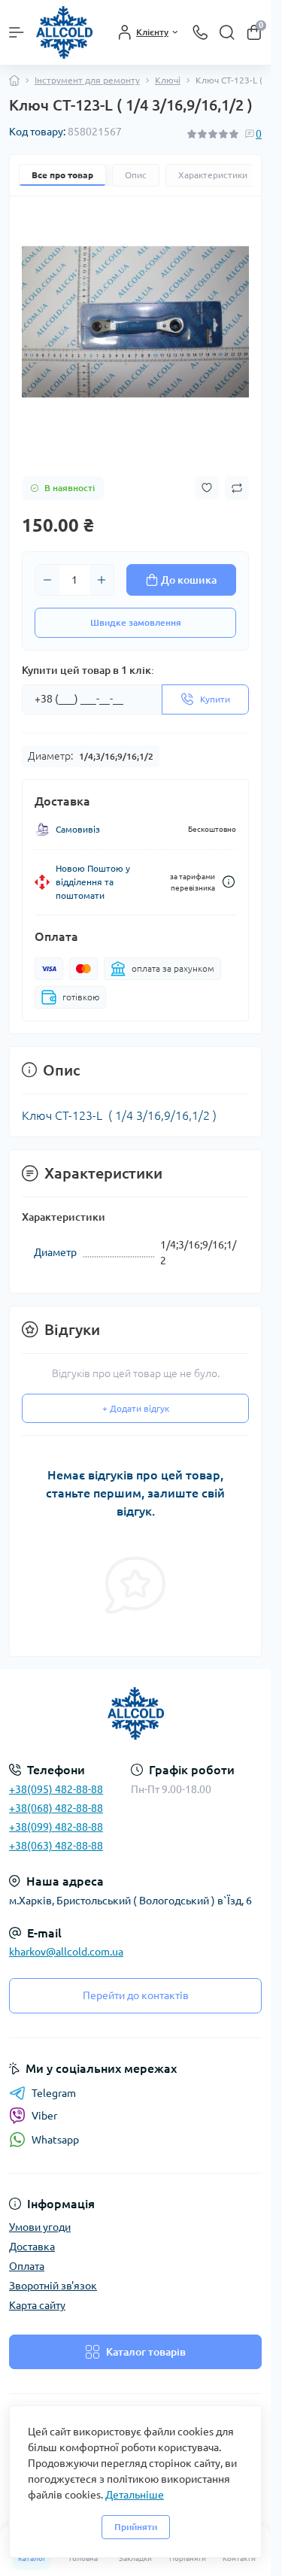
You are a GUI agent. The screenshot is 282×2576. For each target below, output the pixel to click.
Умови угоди (40, 2227)
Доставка (32, 2247)
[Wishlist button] (207, 488)
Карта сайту (37, 2305)
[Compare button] (237, 488)
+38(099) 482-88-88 (56, 1827)
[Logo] (64, 32)
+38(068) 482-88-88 (56, 1808)
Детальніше (135, 2495)
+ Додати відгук (136, 1408)
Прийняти (136, 2527)
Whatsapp (55, 2140)
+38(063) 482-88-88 (56, 1846)
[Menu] (17, 32)
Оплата (27, 2266)
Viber (44, 2116)
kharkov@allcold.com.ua (66, 1952)
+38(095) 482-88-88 (56, 1789)
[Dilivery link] (229, 882)
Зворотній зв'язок (53, 2286)
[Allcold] (135, 1713)
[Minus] (47, 580)
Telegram (54, 2093)
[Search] (227, 32)
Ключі (168, 80)
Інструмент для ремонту (87, 80)
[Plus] (102, 580)
